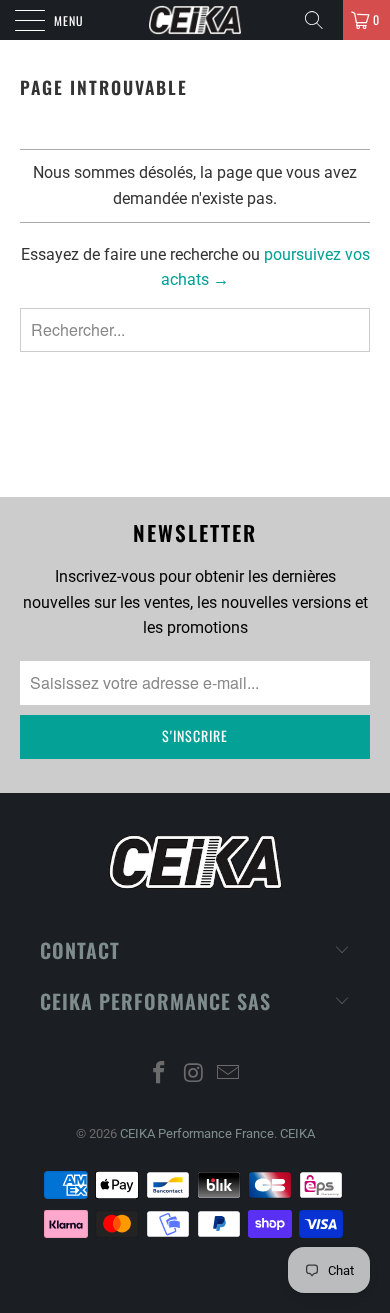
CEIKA (297, 1133)
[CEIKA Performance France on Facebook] (159, 1074)
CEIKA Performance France (197, 1133)
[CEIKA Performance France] (195, 20)
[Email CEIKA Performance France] (229, 1074)
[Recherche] (321, 20)
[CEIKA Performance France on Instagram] (194, 1074)
